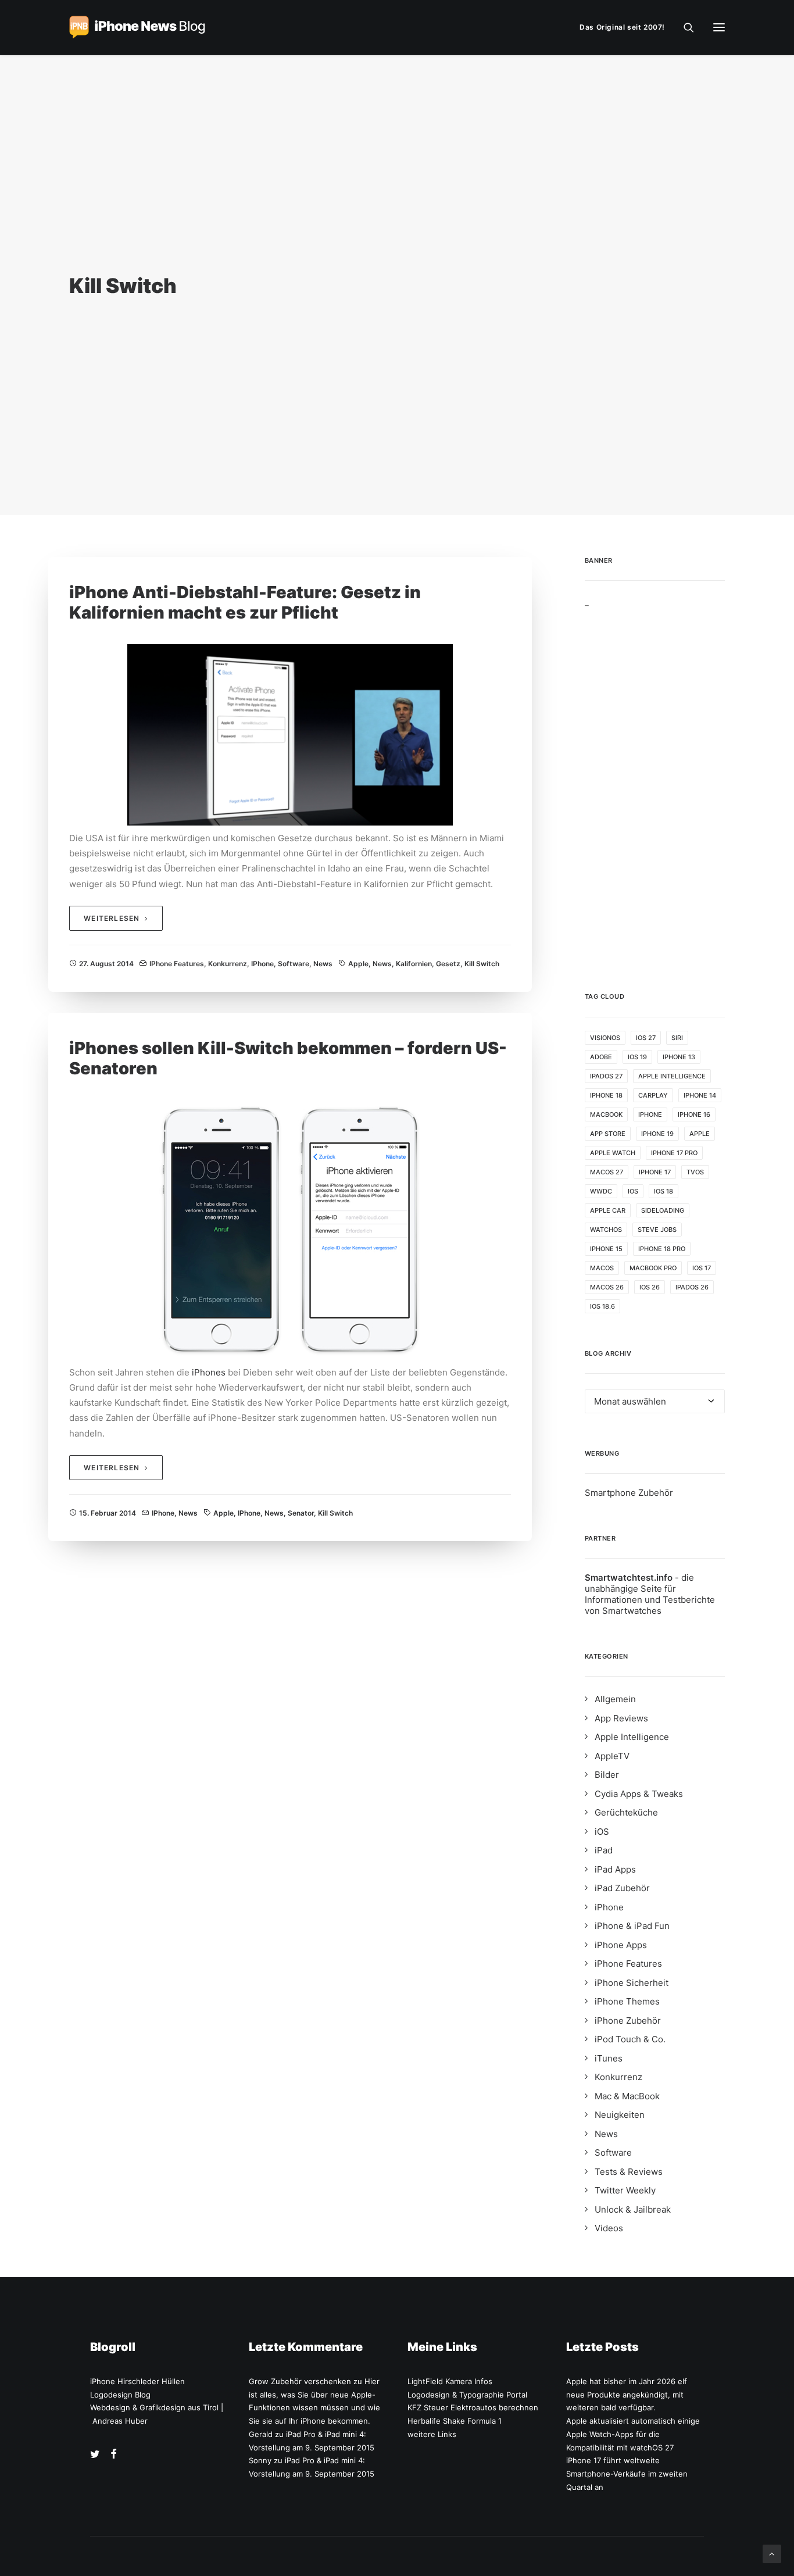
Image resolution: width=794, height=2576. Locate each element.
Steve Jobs (657, 1230)
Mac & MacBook (627, 2096)
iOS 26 (650, 1287)
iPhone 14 (700, 1095)
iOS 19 (637, 1057)
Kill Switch (482, 964)
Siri (677, 1038)
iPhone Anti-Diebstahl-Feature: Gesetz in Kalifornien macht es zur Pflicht (245, 602)
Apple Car (608, 1210)
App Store (608, 1134)
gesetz (448, 964)
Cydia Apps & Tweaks (639, 1794)
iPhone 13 (679, 1057)
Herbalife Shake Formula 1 (455, 2421)
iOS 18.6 (602, 1306)
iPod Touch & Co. (630, 2039)
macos (602, 1268)
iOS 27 (646, 1038)
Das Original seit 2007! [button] (622, 27)
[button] (719, 27)
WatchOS (606, 1230)
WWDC (601, 1191)
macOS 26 (607, 1287)
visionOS (605, 1038)
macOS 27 (607, 1172)
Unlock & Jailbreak (633, 2209)
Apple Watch (613, 1153)
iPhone (262, 964)
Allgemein (615, 1699)
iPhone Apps (621, 1945)
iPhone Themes (627, 2001)
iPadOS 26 (692, 1287)
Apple (358, 964)
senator (301, 1513)
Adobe (601, 1057)
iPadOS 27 (606, 1076)
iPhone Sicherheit (632, 1983)
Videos (609, 2228)
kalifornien (414, 964)
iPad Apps (615, 1869)
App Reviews (621, 1718)
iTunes (609, 2058)
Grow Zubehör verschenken (300, 2381)
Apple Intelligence (672, 1076)
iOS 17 (702, 1268)
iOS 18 (664, 1191)
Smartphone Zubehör (629, 1493)
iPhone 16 (694, 1114)
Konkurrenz (228, 964)
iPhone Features (177, 964)
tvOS (695, 1172)
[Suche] (684, 27)
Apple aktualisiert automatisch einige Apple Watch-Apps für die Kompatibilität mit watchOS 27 (633, 2434)
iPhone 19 (657, 1134)
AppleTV (612, 1756)
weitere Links (432, 2434)
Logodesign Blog (120, 2395)
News (323, 964)
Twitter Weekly (625, 2190)
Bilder (607, 1775)
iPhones (209, 1372)
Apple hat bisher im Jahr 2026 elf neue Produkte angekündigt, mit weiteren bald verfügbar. (627, 2395)
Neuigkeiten (620, 2115)
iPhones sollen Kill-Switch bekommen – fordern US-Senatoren (288, 1058)
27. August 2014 (106, 964)
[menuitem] (625, 27)
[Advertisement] (655, 782)
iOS (633, 1191)
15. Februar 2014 (108, 1513)
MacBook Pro (653, 1268)
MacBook (606, 1114)
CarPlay (653, 1095)
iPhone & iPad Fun (632, 1926)
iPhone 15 (606, 1249)
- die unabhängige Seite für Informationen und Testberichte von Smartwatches (650, 1594)
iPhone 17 (655, 1172)
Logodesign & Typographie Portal (467, 2395)
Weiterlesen (112, 918)
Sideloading (663, 1210)
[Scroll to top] (772, 2553)
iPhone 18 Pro (662, 1249)
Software (294, 964)
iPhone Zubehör (628, 2021)
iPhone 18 (606, 1095)
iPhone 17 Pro (674, 1153)
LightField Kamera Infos (450, 2381)
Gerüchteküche (626, 1812)
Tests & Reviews (629, 2172)
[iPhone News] (137, 27)
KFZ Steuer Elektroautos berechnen (473, 2407)
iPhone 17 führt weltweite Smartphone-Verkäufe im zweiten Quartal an (627, 2474)
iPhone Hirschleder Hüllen (137, 2381)
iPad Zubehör (622, 1888)
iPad (604, 1850)
